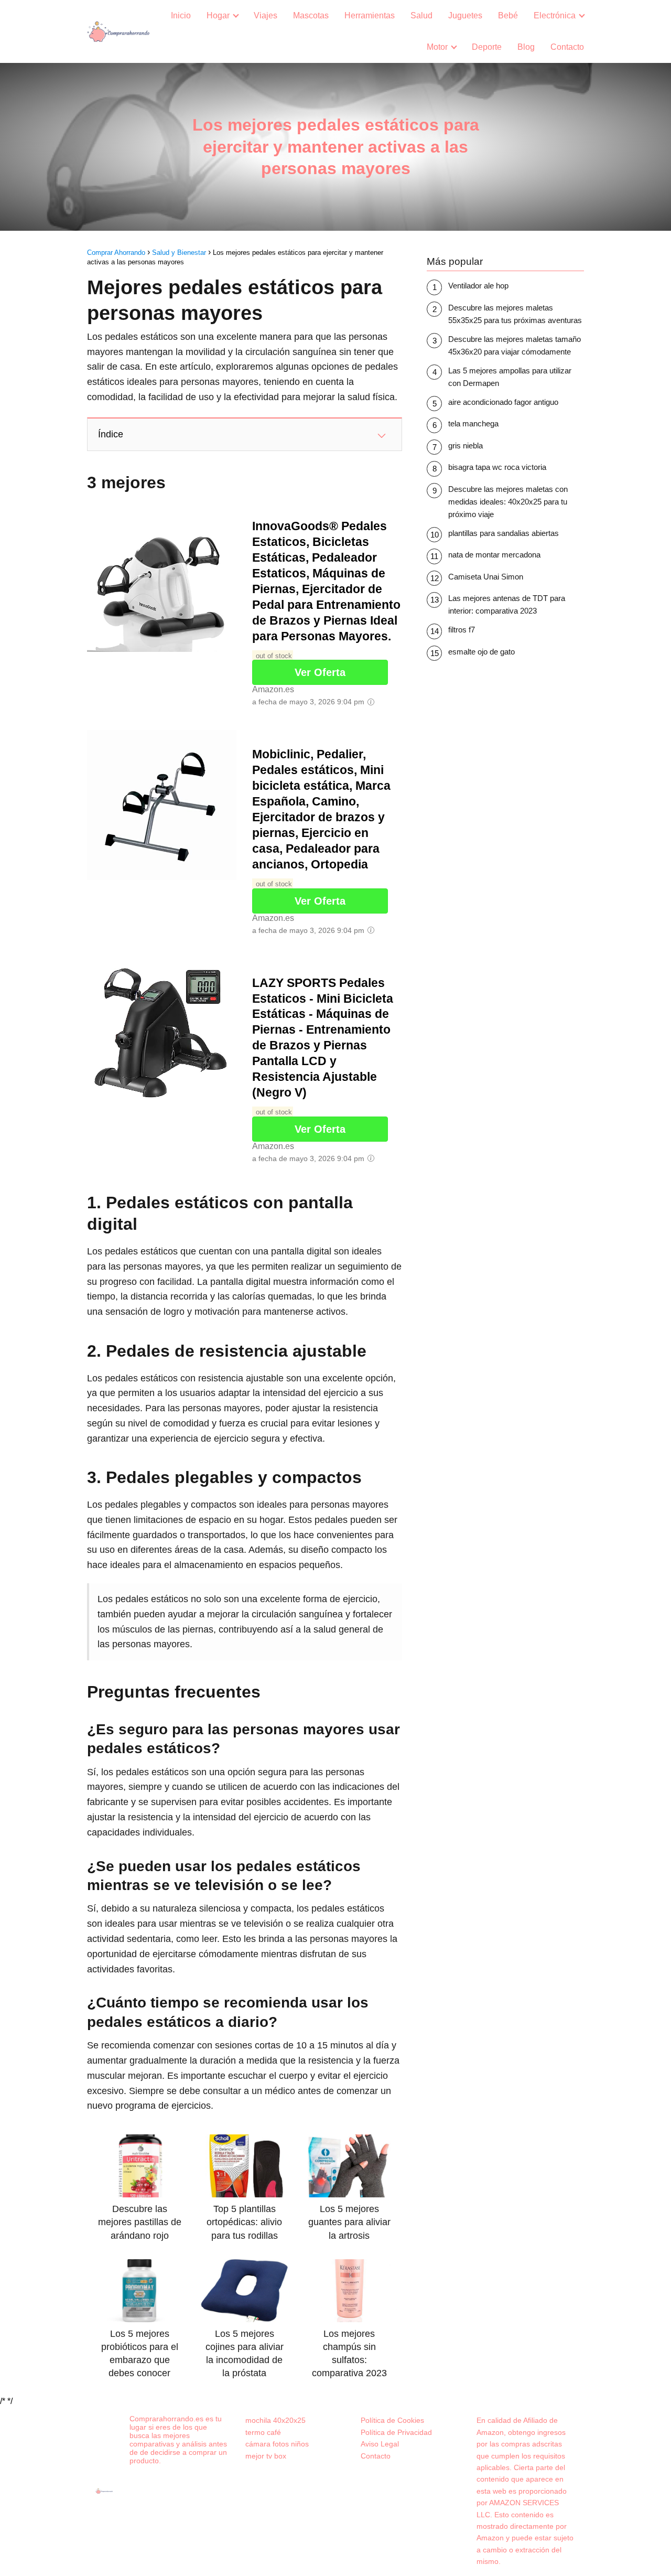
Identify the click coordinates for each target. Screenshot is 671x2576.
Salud (421, 15)
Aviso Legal (380, 2444)
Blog (526, 47)
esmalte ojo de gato (481, 652)
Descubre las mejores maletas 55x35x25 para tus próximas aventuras (515, 314)
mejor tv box (266, 2456)
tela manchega (473, 423)
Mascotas (311, 15)
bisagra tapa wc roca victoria (497, 467)
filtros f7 (462, 630)
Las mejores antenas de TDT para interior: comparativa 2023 (507, 604)
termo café (263, 2432)
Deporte (487, 47)
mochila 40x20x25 (275, 2420)
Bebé (508, 15)
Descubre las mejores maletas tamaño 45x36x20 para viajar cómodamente (515, 345)
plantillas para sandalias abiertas (504, 533)
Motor (437, 47)
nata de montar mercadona (494, 555)
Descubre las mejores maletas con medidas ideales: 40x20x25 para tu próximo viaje (508, 502)
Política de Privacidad (396, 2432)
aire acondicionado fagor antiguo (503, 402)
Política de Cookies (392, 2420)
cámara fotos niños (277, 2444)
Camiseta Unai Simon (486, 577)
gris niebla (466, 446)
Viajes (266, 15)
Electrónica (555, 15)
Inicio (181, 15)
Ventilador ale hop (478, 286)
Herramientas (370, 15)
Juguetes (465, 15)
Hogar (218, 15)
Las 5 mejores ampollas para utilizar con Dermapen (510, 377)
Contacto (567, 47)
